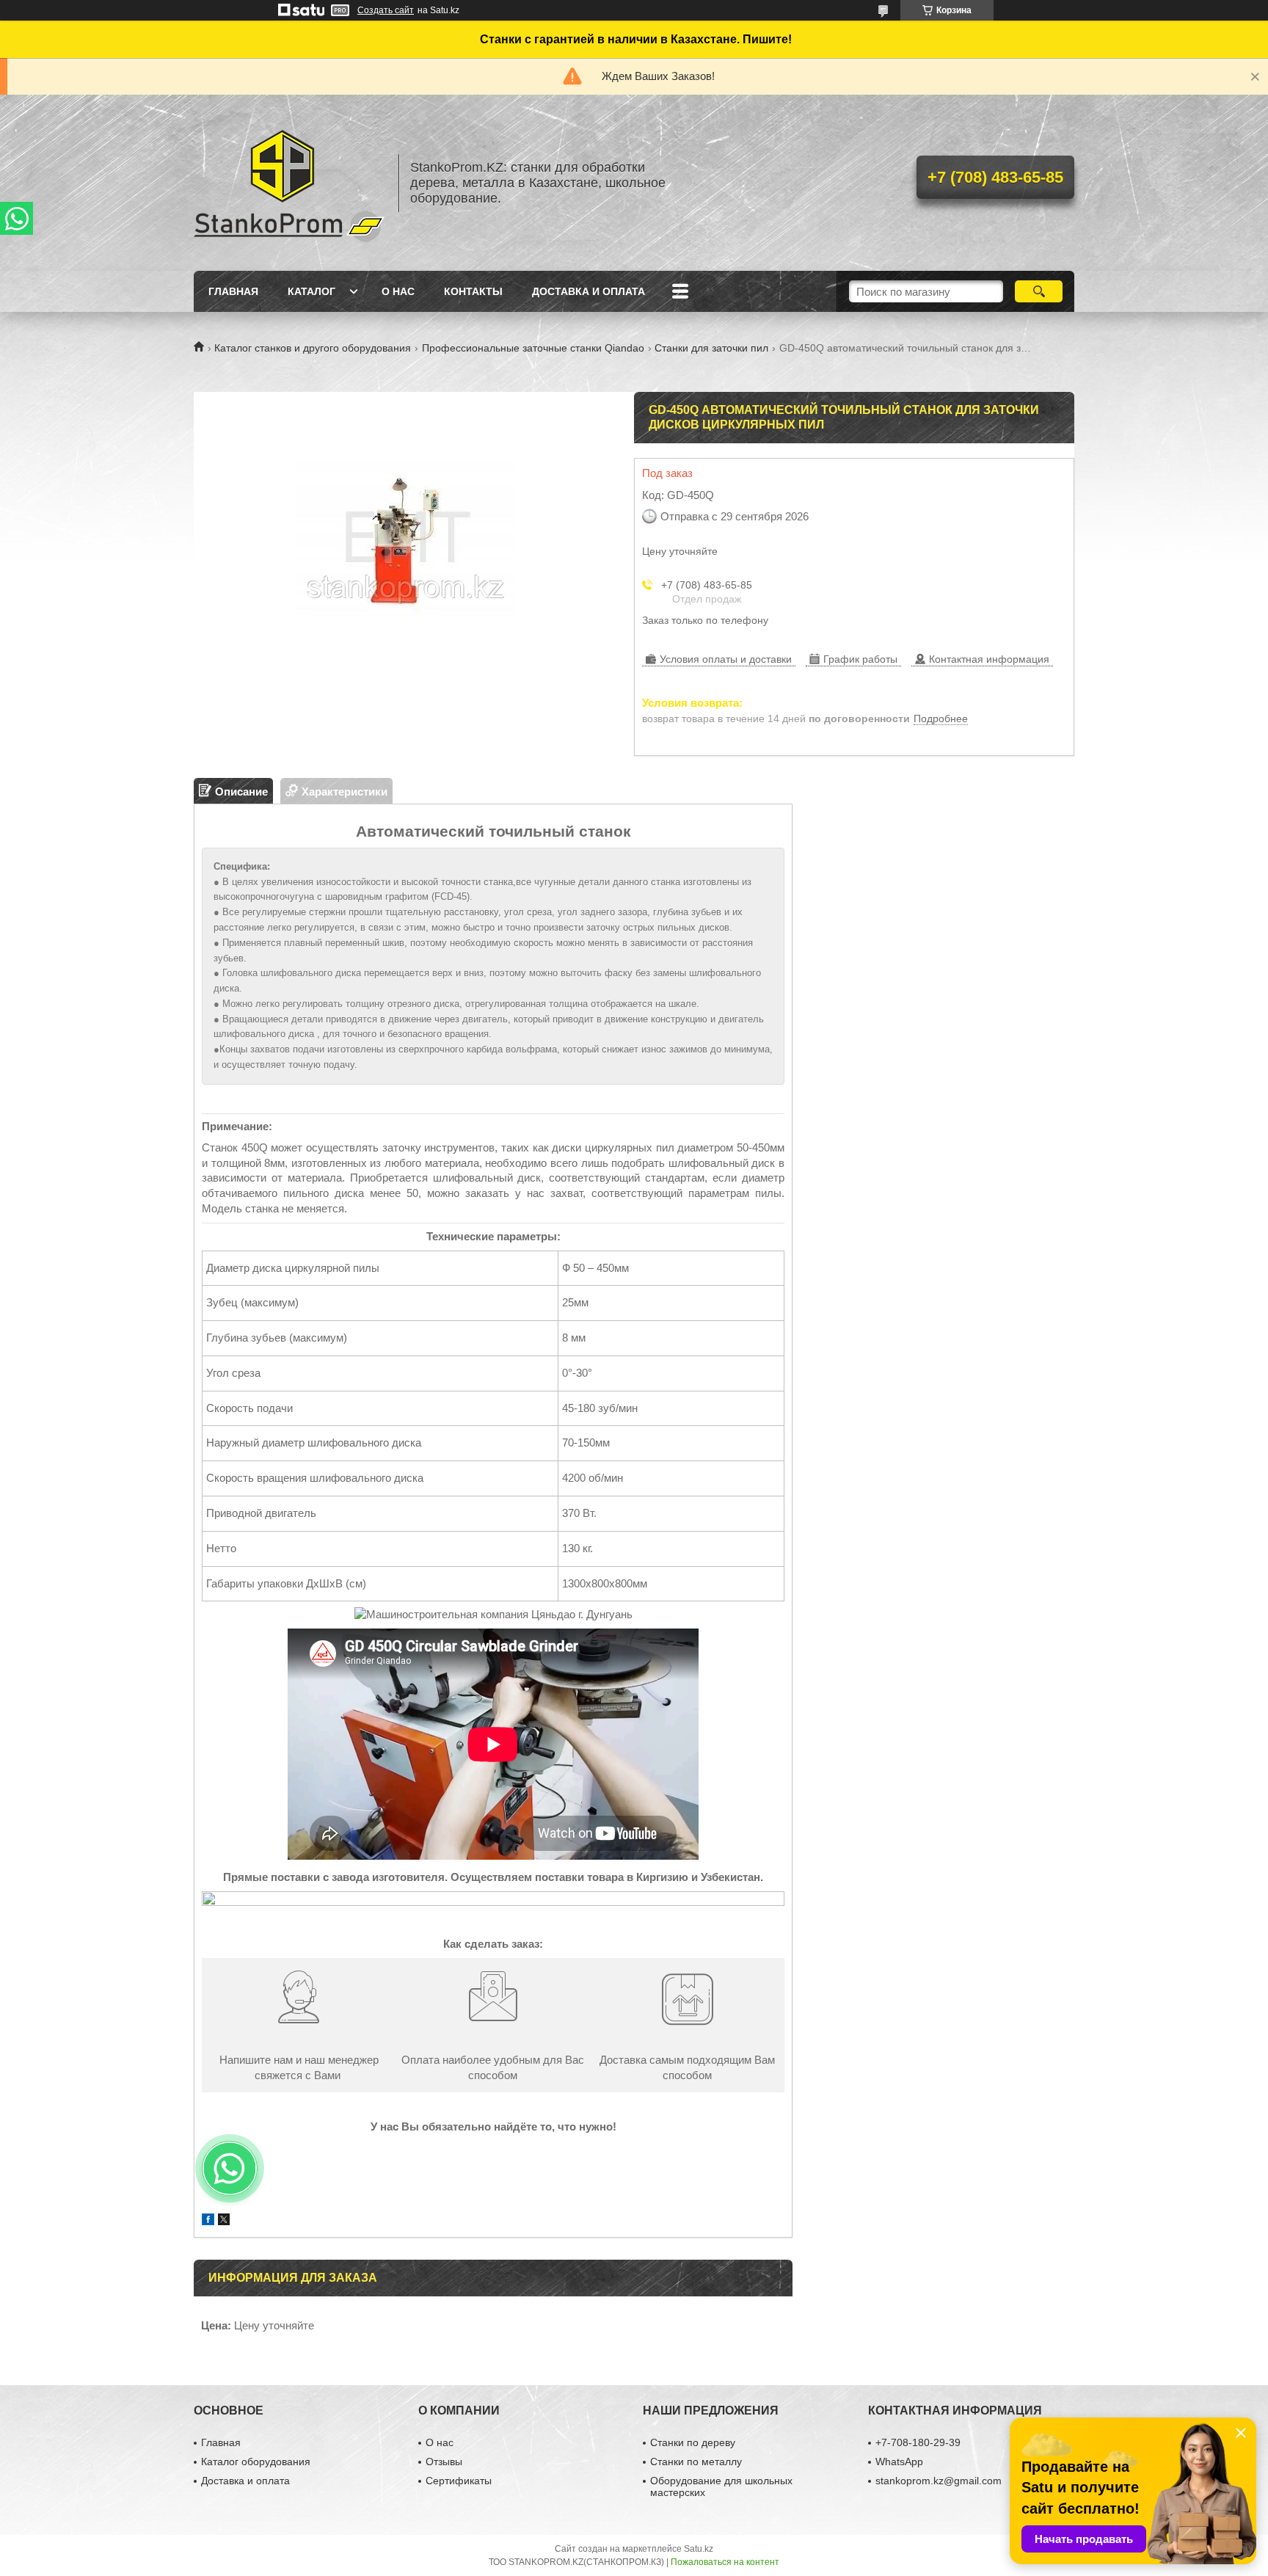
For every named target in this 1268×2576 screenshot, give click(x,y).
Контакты (473, 291)
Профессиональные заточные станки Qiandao (533, 348)
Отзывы (444, 2462)
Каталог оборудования (256, 2462)
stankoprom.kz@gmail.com (939, 2481)
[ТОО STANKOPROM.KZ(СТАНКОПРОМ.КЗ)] (289, 183)
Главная (233, 291)
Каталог (311, 291)
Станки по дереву (693, 2442)
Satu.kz (699, 2549)
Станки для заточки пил (711, 348)
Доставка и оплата (589, 291)
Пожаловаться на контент (725, 2562)
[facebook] (208, 2221)
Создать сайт (386, 10)
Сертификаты (459, 2481)
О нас (398, 291)
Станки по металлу (696, 2462)
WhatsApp (899, 2462)
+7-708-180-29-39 (918, 2442)
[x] (224, 2221)
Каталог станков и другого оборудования (313, 348)
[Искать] (1039, 291)
